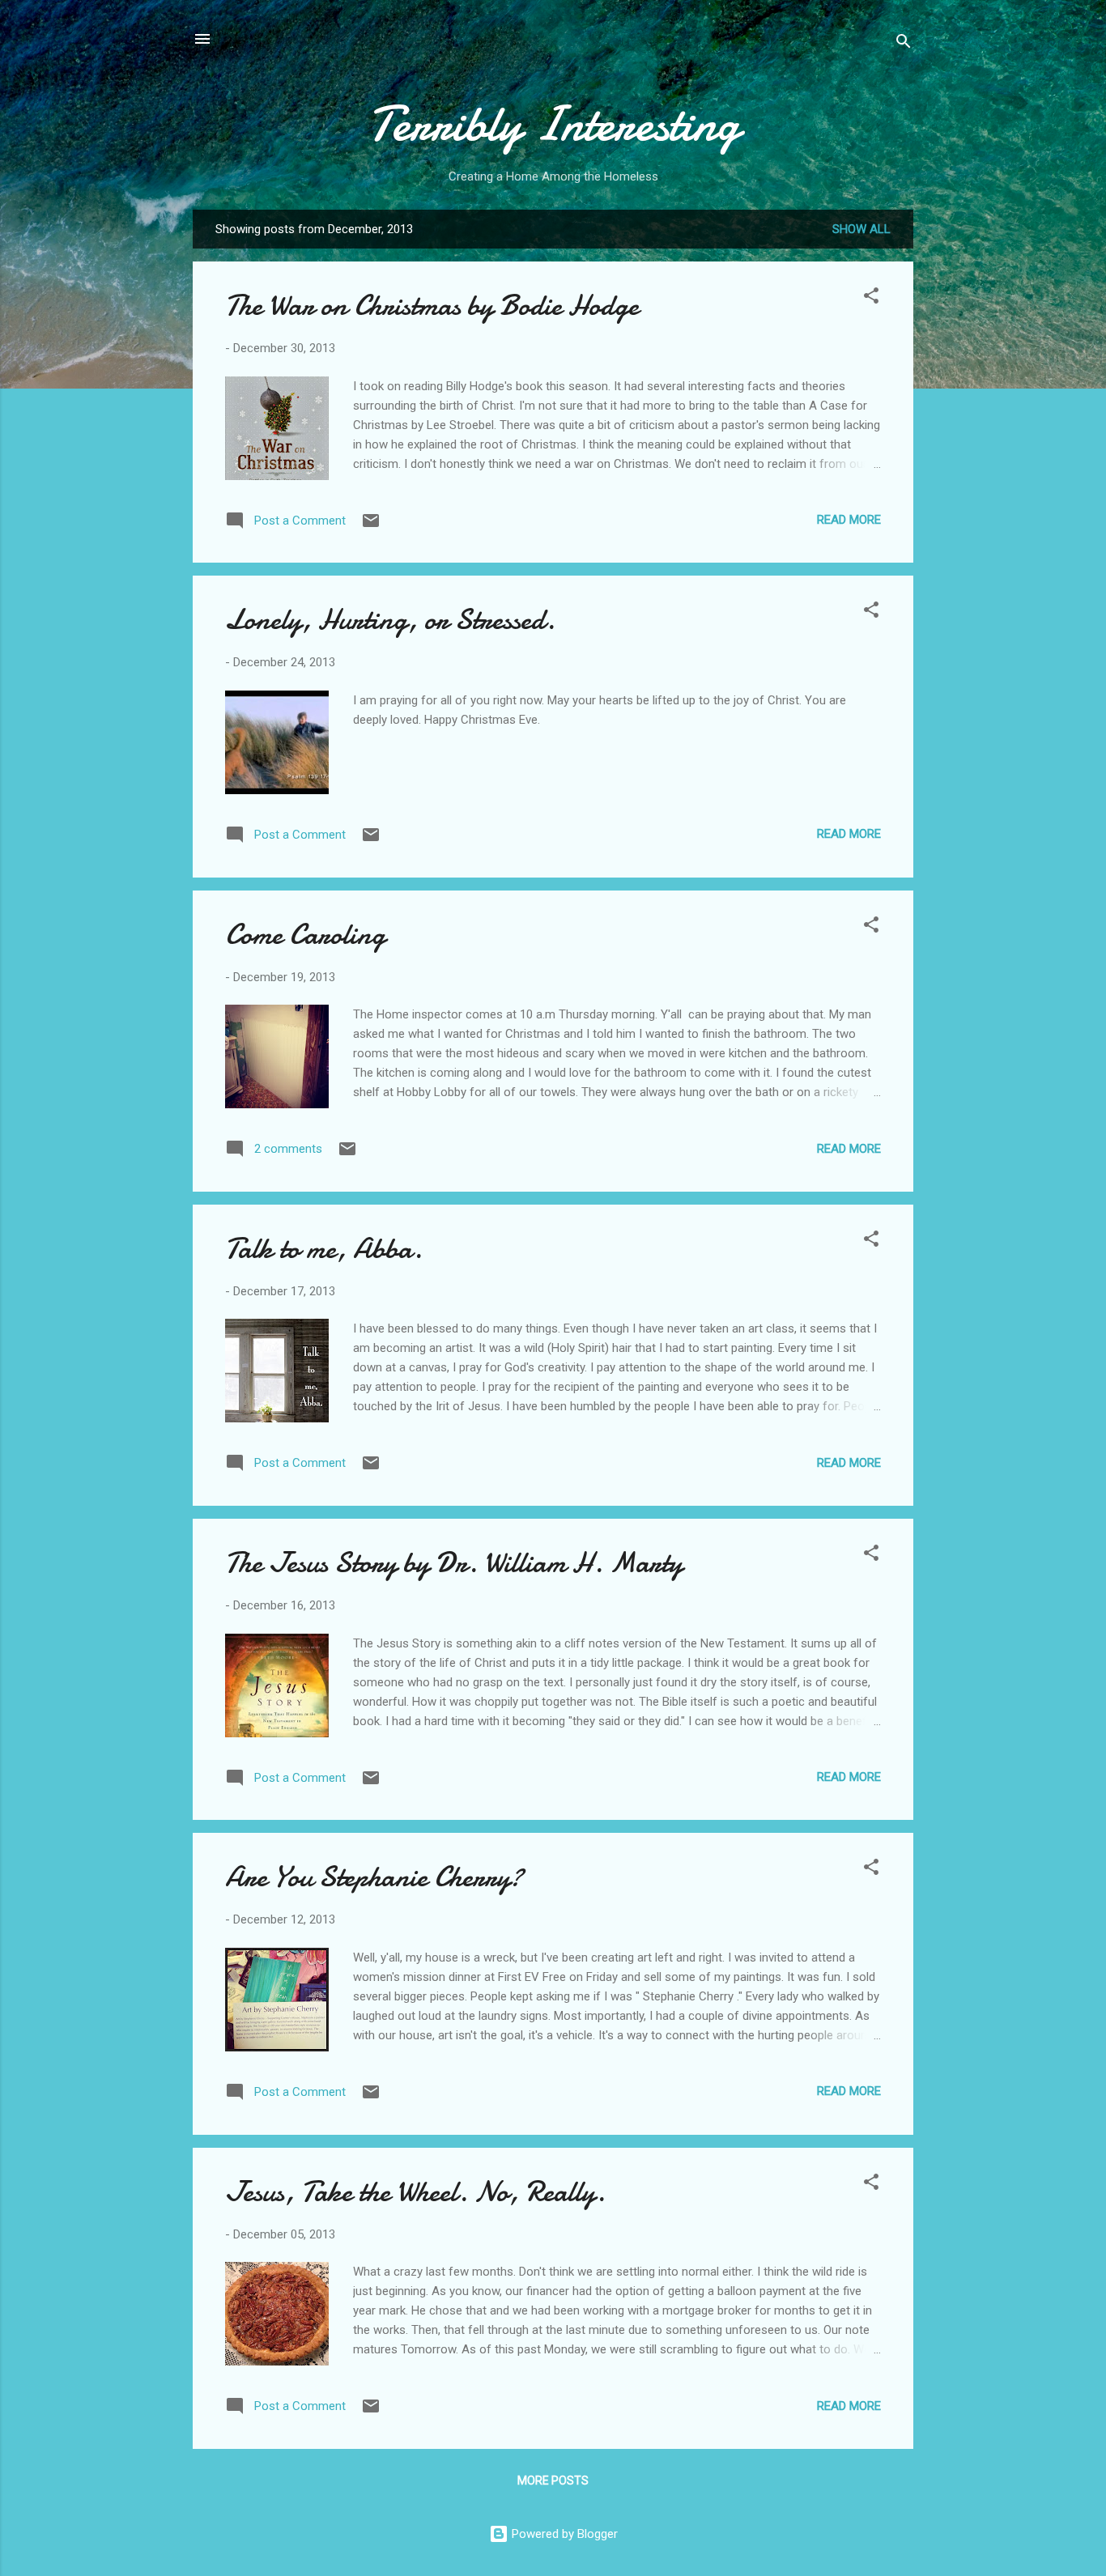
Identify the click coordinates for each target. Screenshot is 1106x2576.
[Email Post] (371, 526)
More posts (553, 2480)
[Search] (904, 44)
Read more (849, 520)
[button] (871, 298)
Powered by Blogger (563, 2534)
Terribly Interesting (553, 124)
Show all (861, 229)
